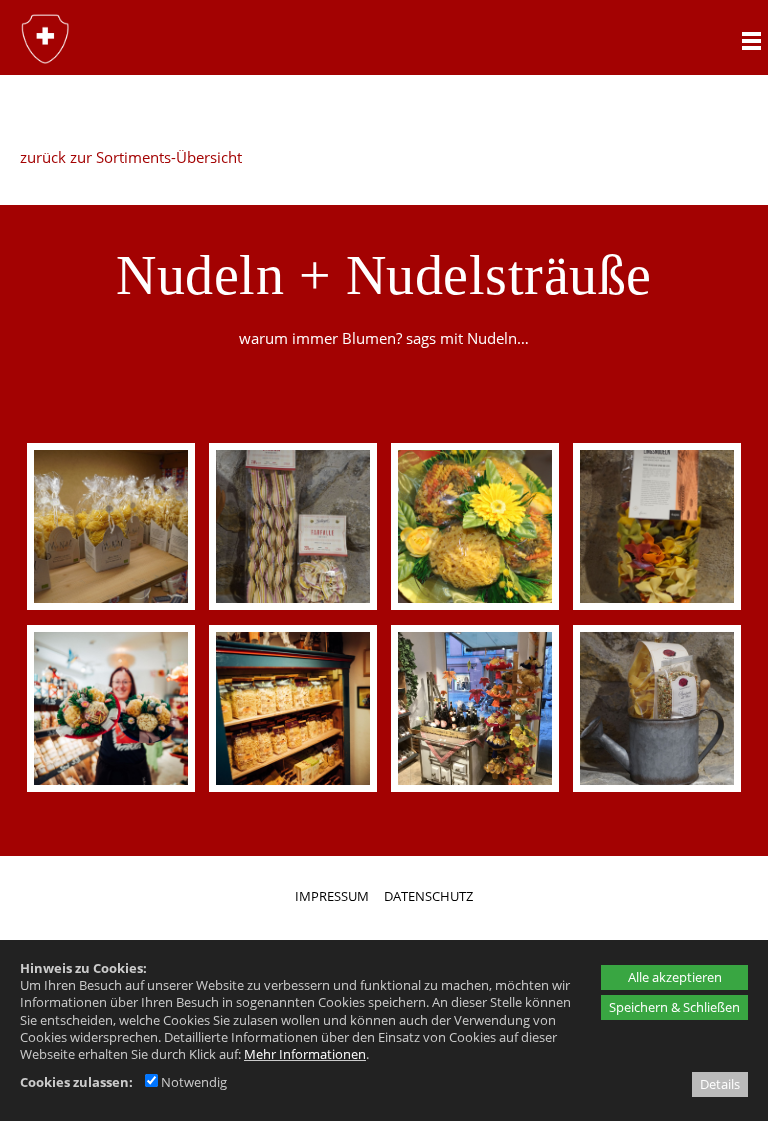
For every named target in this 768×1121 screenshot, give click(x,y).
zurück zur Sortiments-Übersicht (131, 157)
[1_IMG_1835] (474, 526)
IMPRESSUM (332, 896)
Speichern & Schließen (674, 1007)
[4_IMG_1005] (474, 708)
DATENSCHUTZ (428, 896)
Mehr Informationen (305, 1054)
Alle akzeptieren (675, 977)
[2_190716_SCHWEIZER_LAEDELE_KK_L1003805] (110, 708)
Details (720, 1084)
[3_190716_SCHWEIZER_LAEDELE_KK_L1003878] (292, 708)
